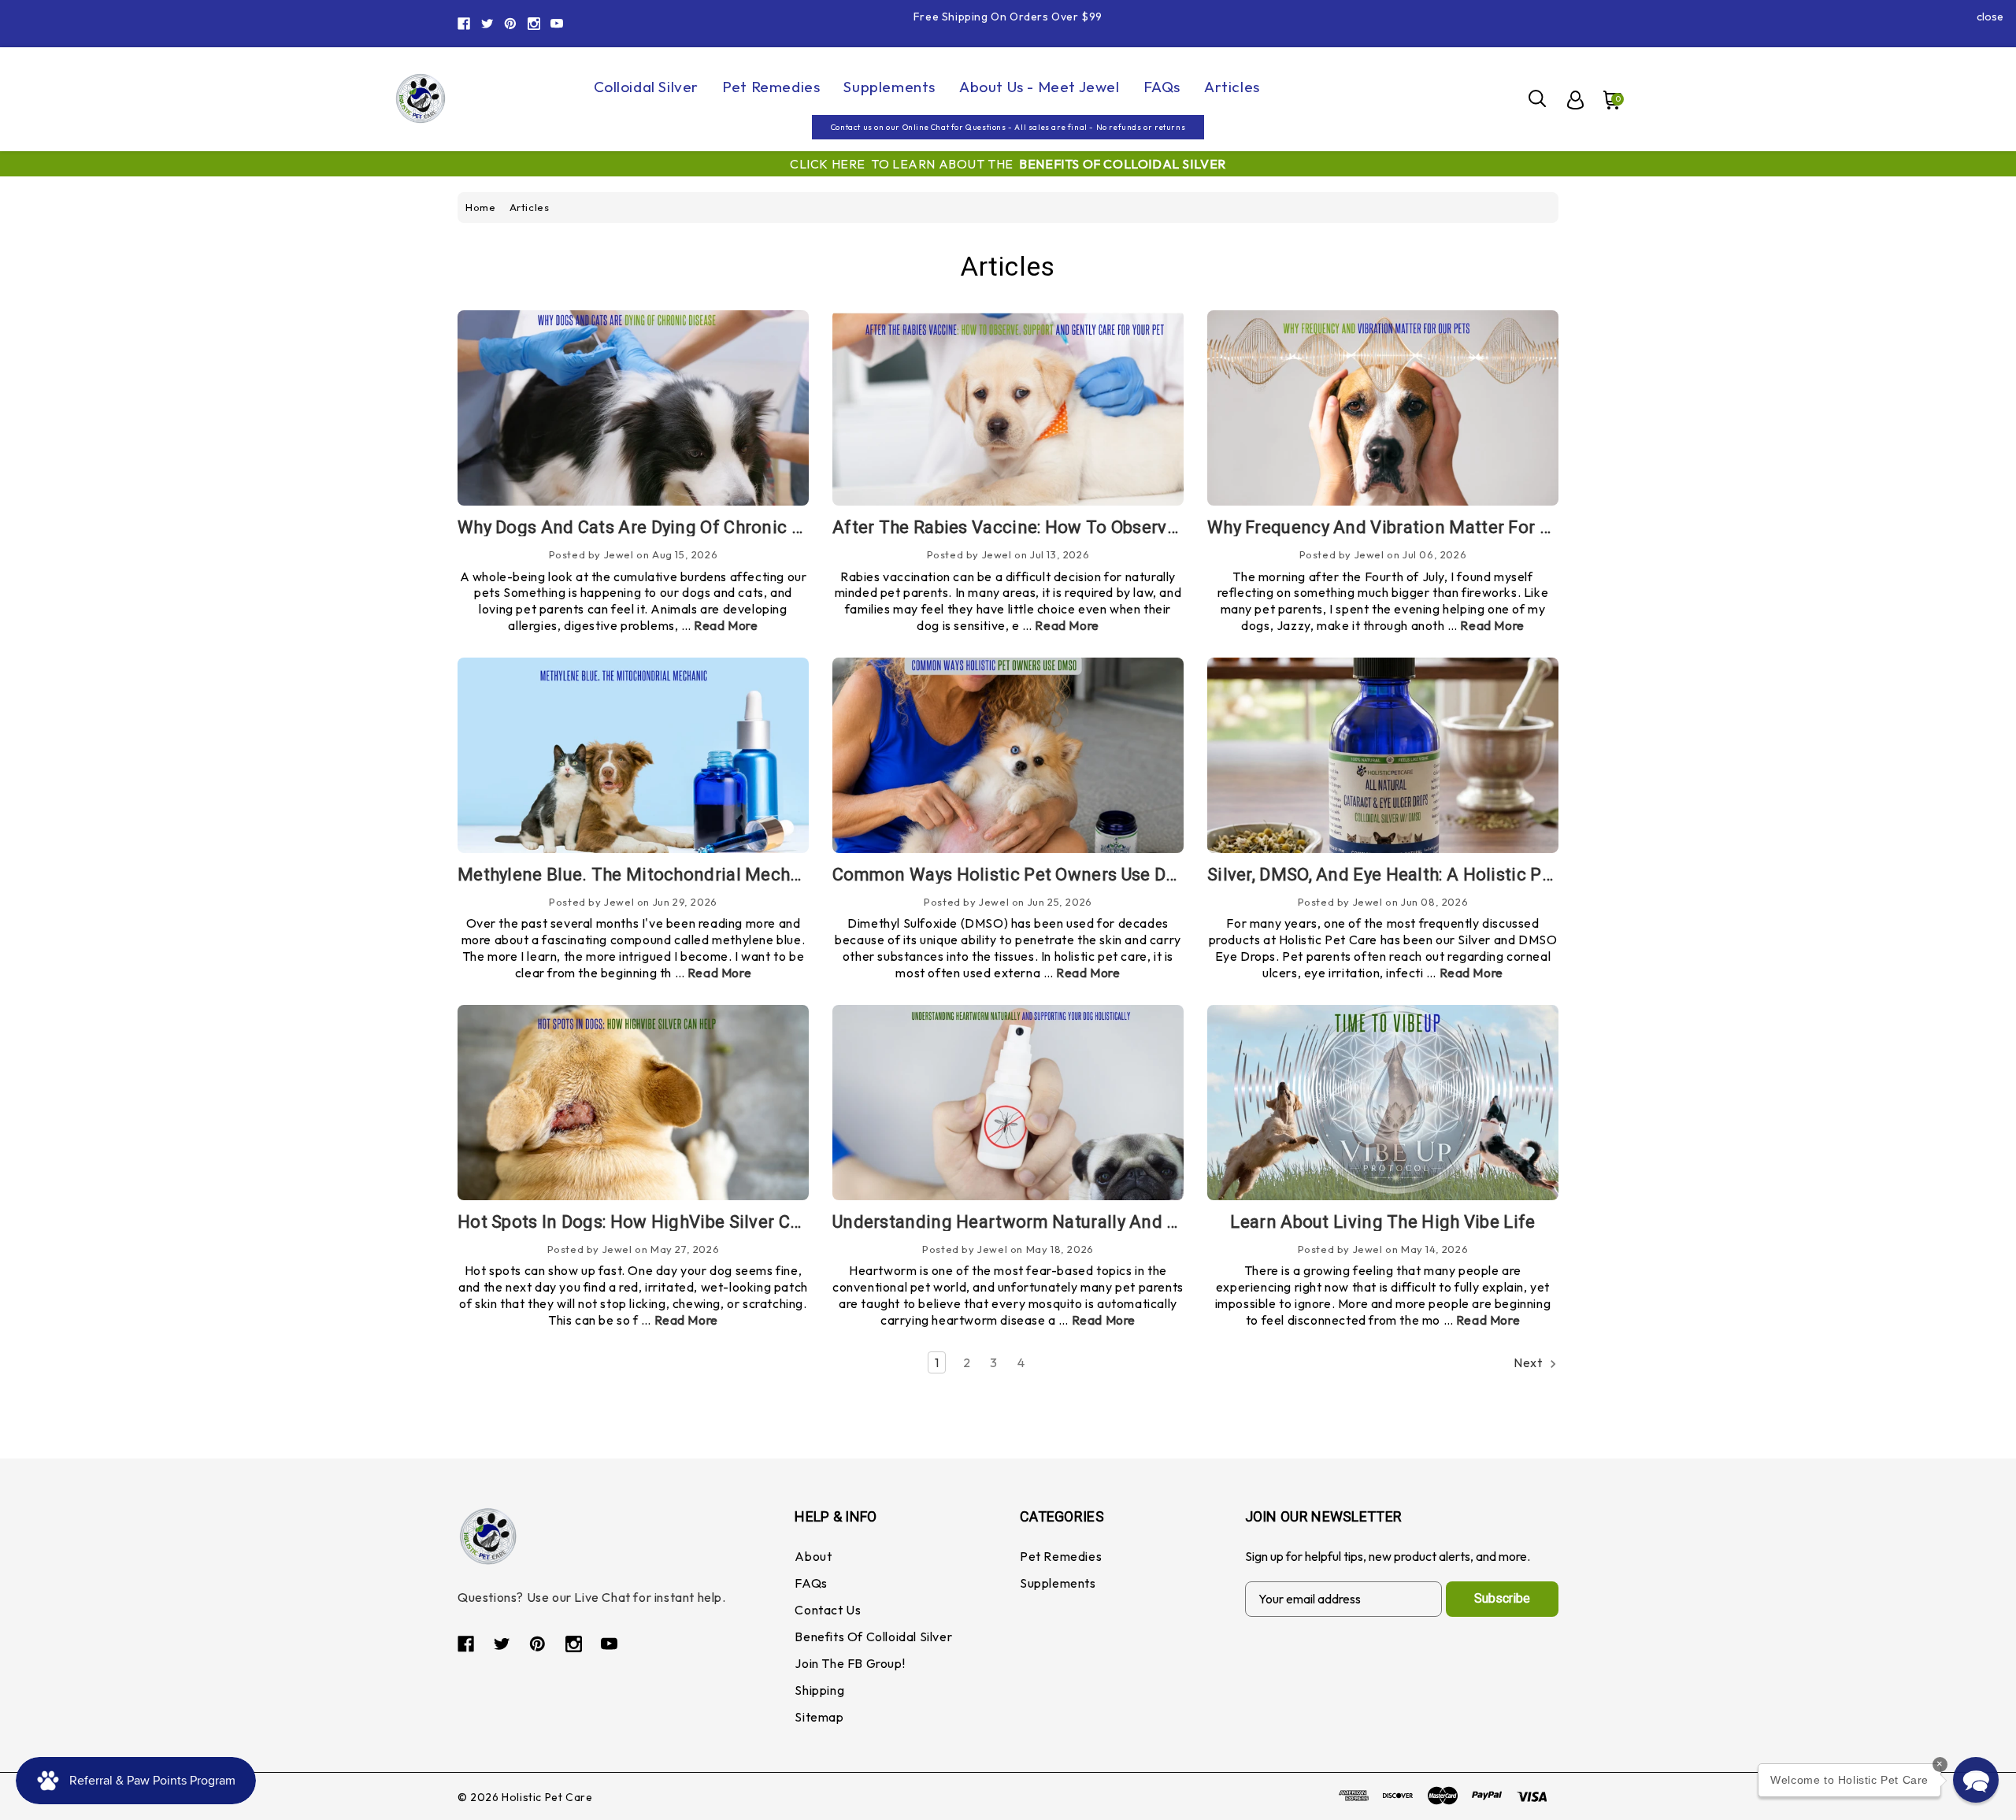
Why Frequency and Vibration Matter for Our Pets (1408, 527)
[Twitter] (487, 24)
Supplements (889, 87)
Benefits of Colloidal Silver (873, 1637)
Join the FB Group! (850, 1663)
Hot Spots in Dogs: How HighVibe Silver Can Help (654, 1222)
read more (726, 625)
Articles (1232, 87)
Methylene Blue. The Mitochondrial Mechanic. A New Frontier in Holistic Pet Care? (791, 875)
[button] (1976, 1780)
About (813, 1556)
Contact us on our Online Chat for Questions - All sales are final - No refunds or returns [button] (1008, 127)
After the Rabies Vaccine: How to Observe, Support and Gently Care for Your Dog (1162, 527)
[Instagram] (534, 24)
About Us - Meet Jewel (1039, 87)
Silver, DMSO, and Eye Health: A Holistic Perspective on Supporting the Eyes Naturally (1554, 875)
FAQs (1162, 87)
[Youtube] (557, 24)
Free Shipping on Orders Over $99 (1008, 17)
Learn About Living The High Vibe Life (1382, 1222)
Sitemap (819, 1717)
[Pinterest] (510, 24)
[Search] (1538, 98)
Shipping (819, 1690)
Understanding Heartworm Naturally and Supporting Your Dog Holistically (1131, 1222)
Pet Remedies (771, 87)
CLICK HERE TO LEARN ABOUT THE (1008, 164)
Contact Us (828, 1610)
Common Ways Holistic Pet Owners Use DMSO (1018, 875)
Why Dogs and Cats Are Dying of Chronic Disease (656, 527)
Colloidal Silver (647, 87)
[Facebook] (464, 24)
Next (1529, 1362)
